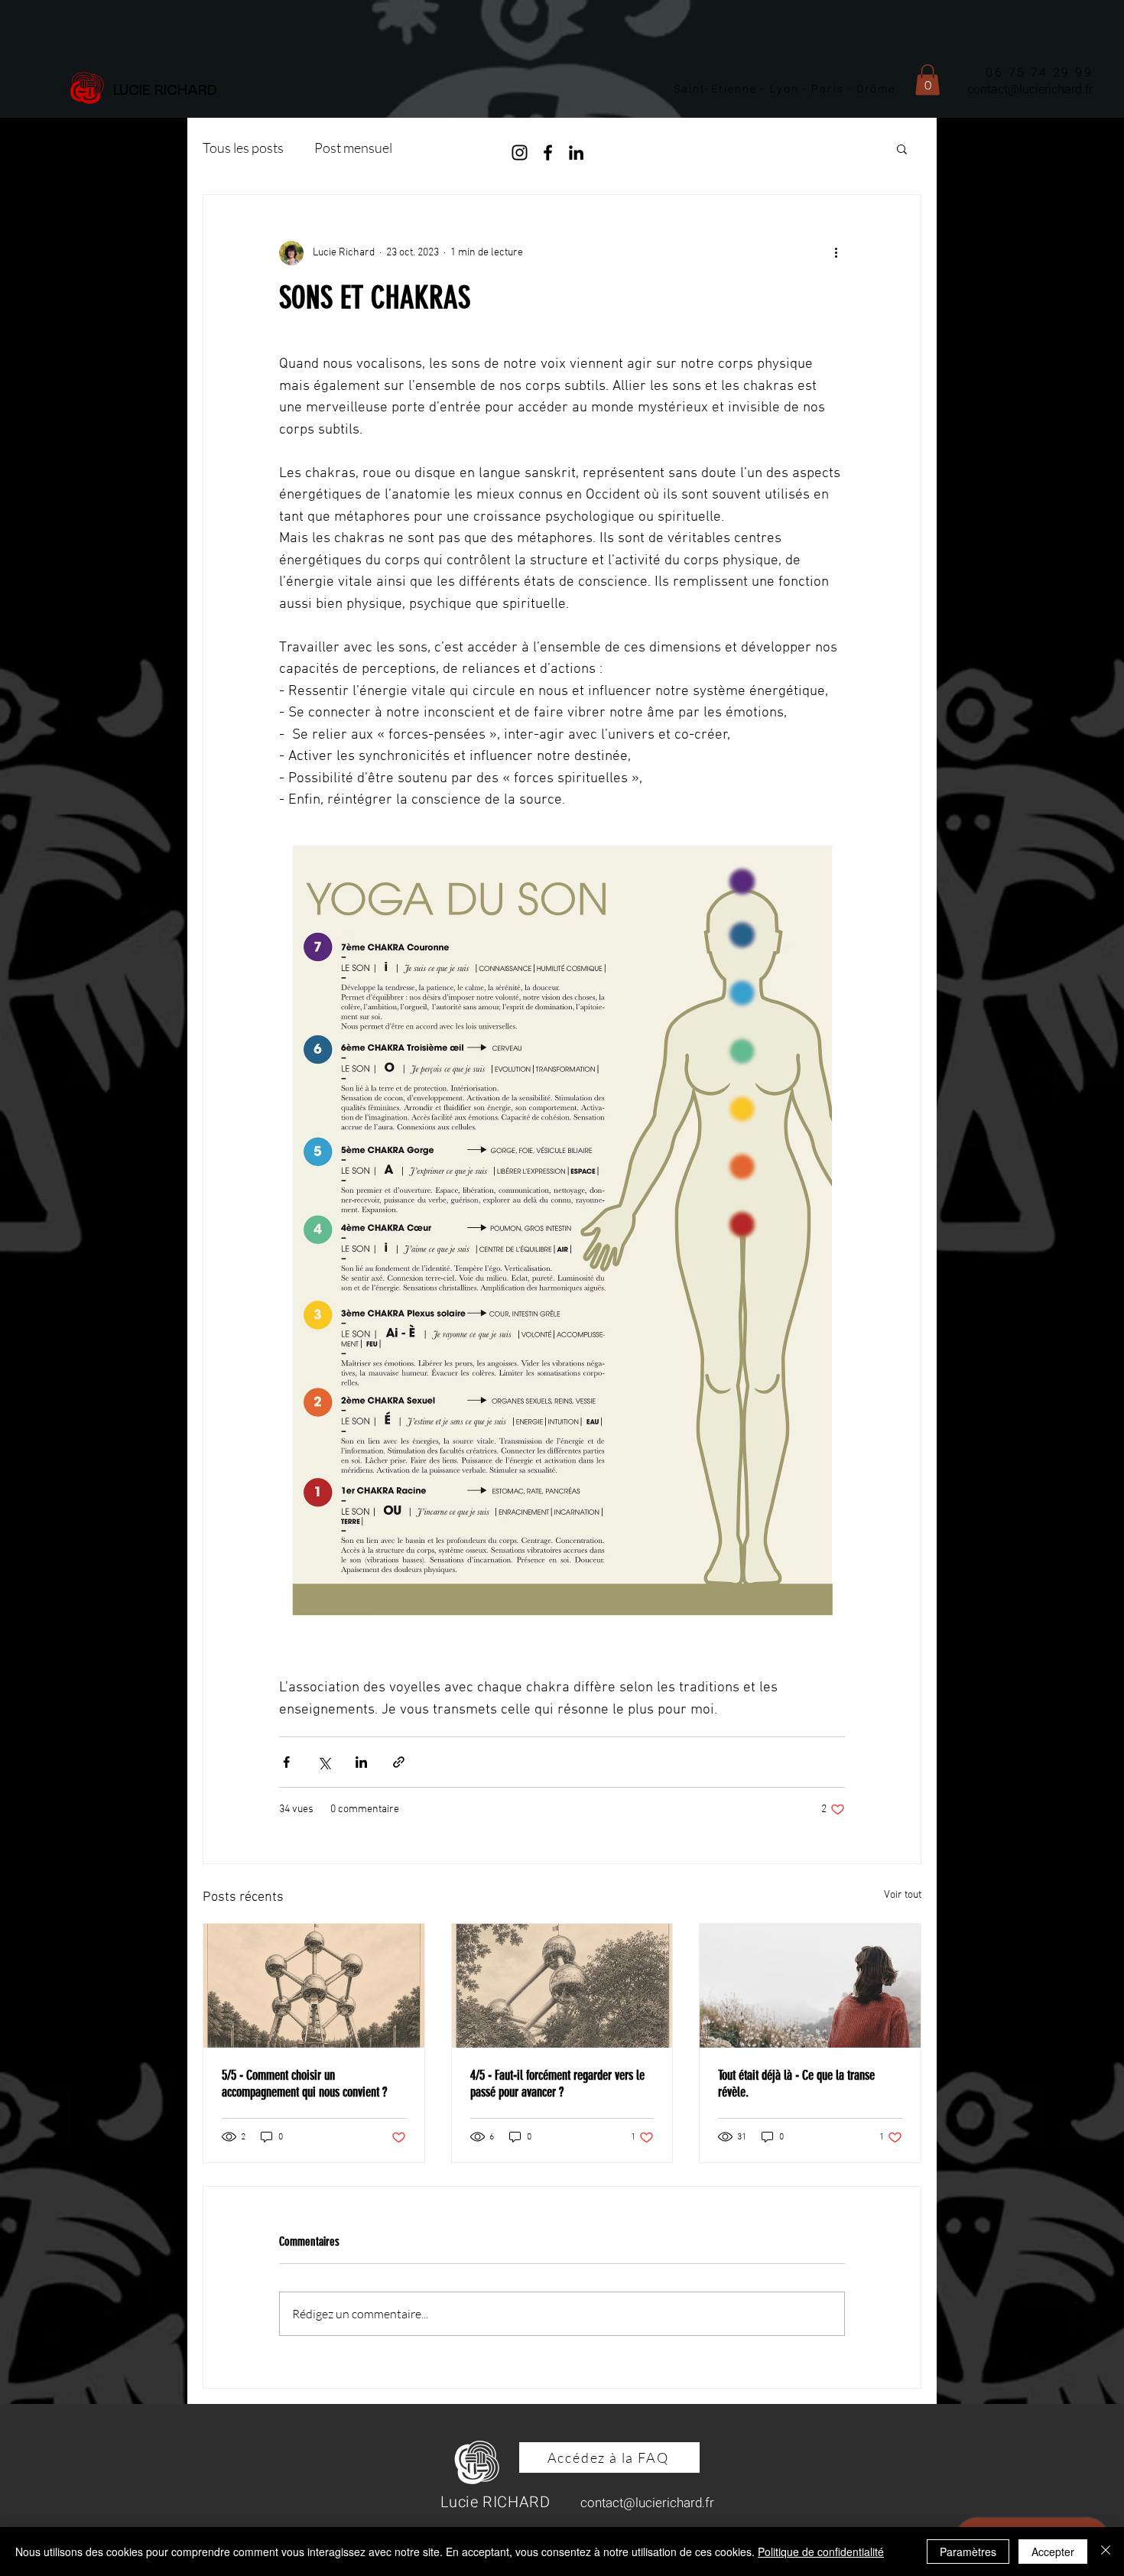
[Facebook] (548, 153)
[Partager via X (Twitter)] (324, 1762)
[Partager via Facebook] (286, 1762)
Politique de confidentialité (821, 2552)
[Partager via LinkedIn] (361, 1762)
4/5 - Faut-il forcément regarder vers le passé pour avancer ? (557, 2084)
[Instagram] (520, 153)
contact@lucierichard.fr (1030, 89)
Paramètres (968, 2552)
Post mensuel (353, 148)
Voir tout (903, 1895)
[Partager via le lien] (399, 1762)
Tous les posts (243, 148)
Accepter (1053, 2552)
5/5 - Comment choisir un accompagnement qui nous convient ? (304, 2084)
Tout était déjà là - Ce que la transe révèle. (796, 2084)
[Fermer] (1106, 2552)
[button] (927, 80)
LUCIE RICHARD (170, 91)
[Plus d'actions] (836, 253)
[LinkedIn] (576, 153)
